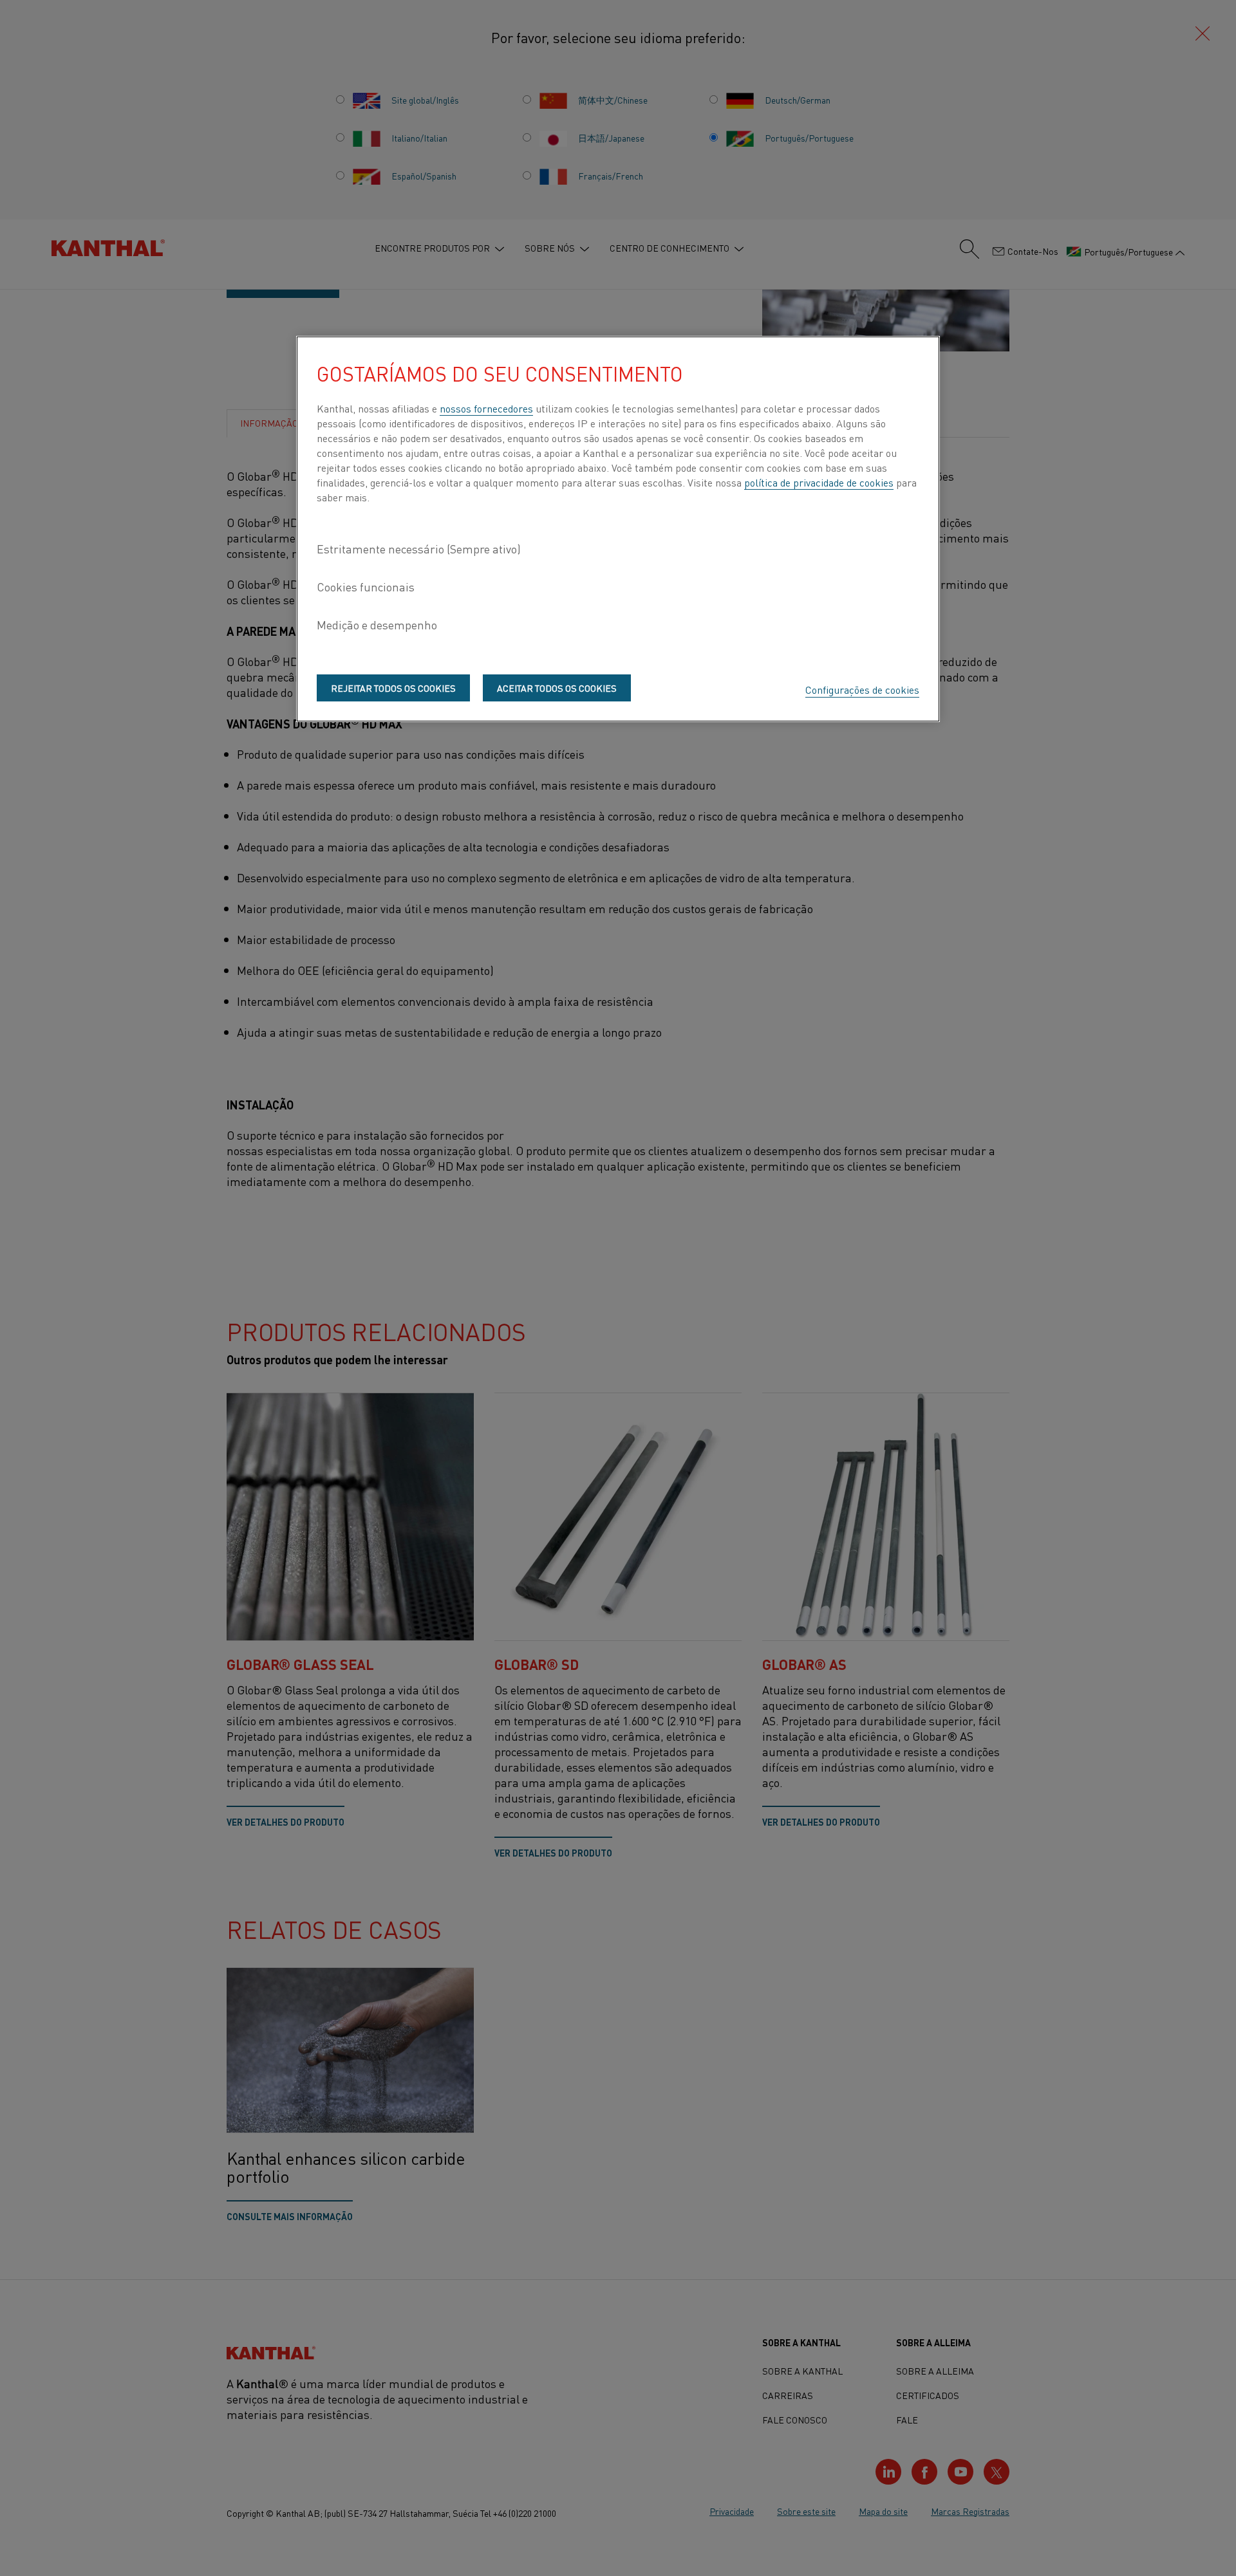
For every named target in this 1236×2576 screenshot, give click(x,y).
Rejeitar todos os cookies (393, 688)
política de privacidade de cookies (819, 482)
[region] (618, 529)
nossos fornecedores (486, 408)
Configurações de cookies (862, 689)
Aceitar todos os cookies (557, 688)
